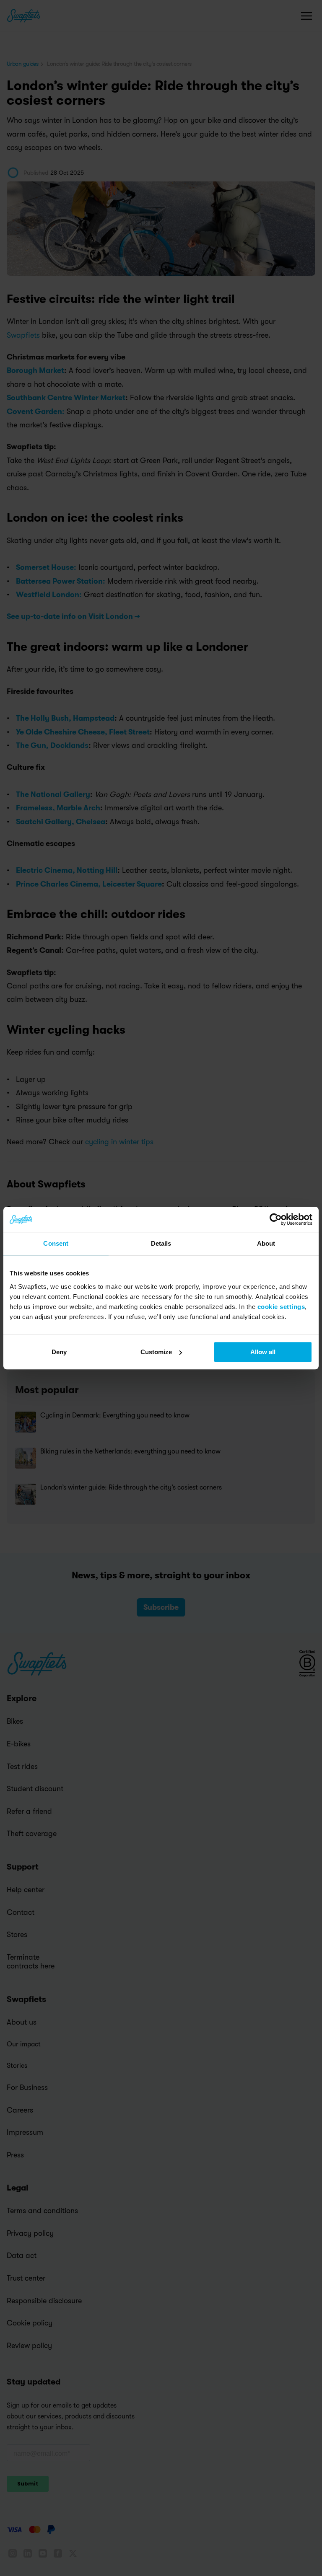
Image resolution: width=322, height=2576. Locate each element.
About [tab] (266, 1243)
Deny (59, 1352)
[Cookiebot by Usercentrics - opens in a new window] (276, 1219)
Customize (156, 1352)
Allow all (263, 1352)
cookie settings (281, 1307)
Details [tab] (161, 1243)
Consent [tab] (56, 1243)
